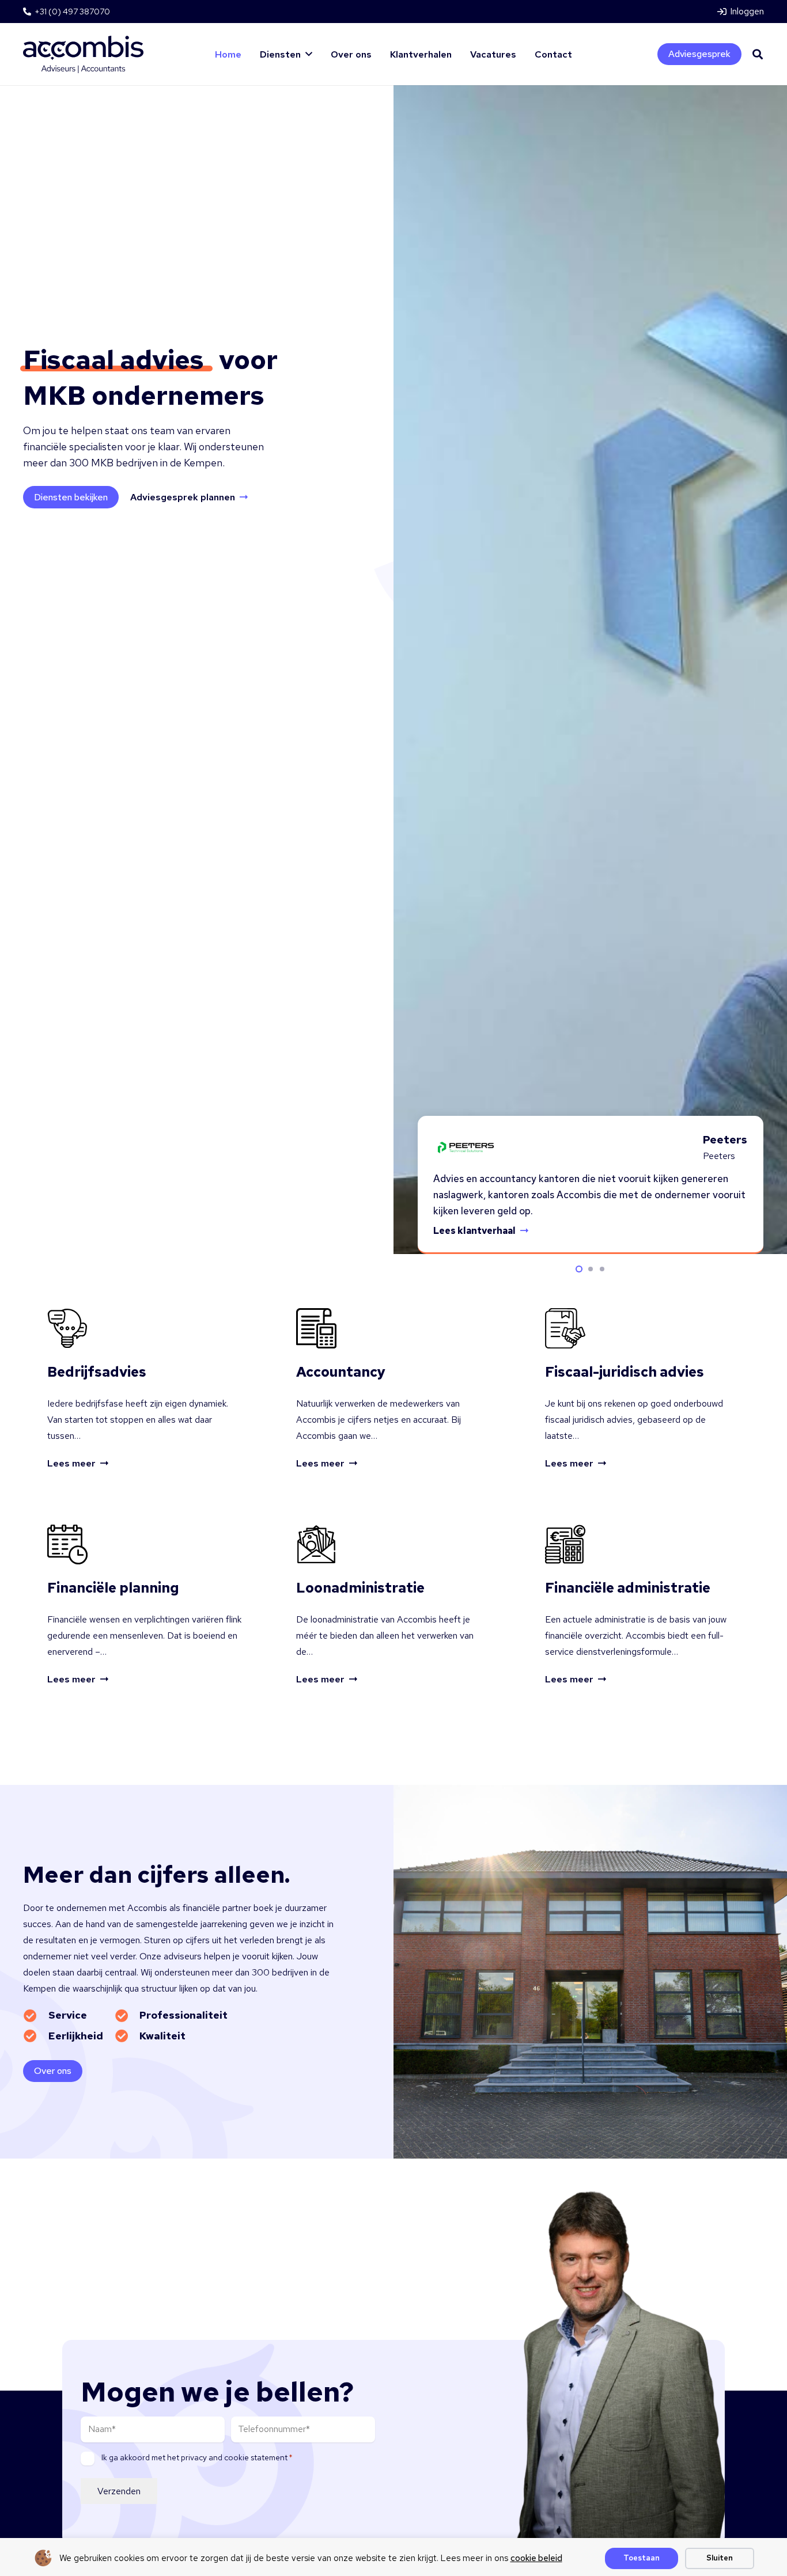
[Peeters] (465, 1148)
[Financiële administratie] (642, 1605)
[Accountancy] (393, 1389)
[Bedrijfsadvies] (145, 1389)
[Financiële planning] (145, 1605)
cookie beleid (536, 2558)
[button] (309, 54)
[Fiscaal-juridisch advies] (642, 1389)
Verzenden (119, 2491)
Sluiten (720, 2558)
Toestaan (642, 2558)
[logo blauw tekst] (83, 54)
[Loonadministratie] (393, 1605)
